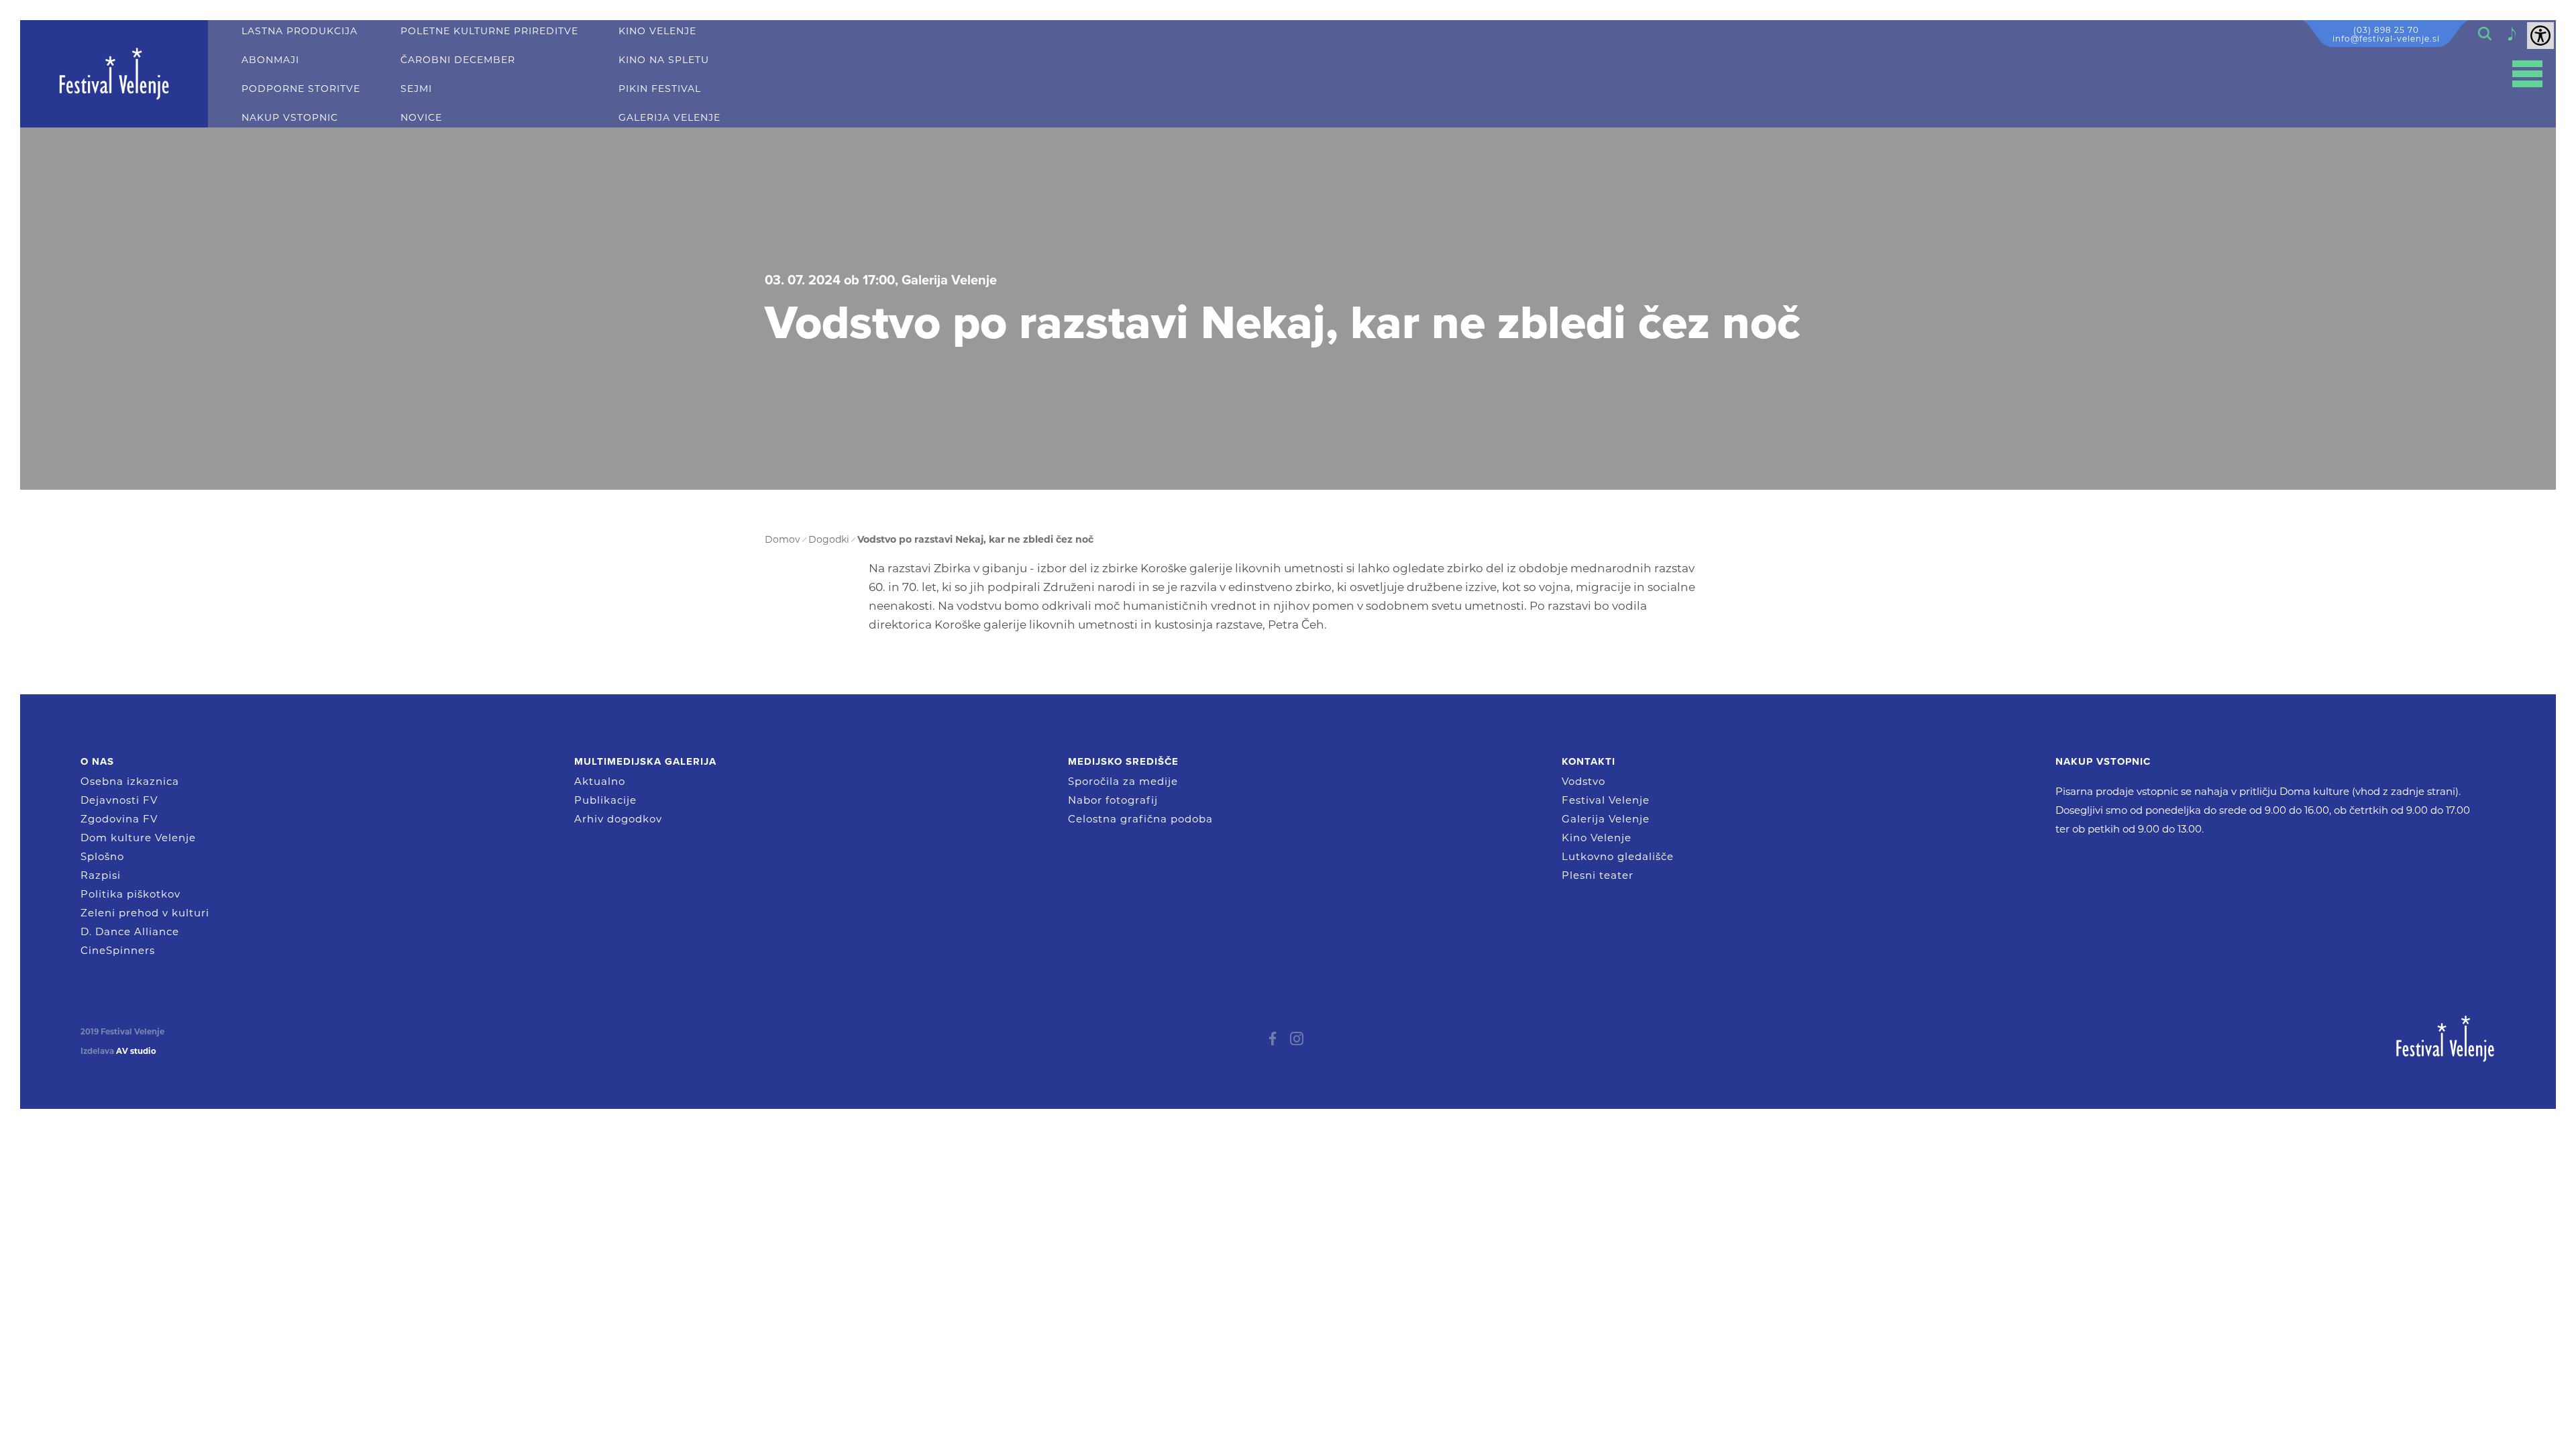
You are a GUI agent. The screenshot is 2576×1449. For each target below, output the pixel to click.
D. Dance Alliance (130, 931)
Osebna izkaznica (130, 781)
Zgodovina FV (119, 819)
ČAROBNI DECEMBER (458, 60)
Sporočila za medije (1123, 781)
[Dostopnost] (2540, 36)
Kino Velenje (1597, 838)
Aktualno (600, 781)
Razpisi (101, 875)
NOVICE (421, 118)
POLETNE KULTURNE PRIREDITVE (489, 31)
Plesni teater (1598, 875)
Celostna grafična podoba (1140, 819)
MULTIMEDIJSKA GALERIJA (645, 761)
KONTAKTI (1589, 761)
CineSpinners (118, 950)
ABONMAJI (270, 60)
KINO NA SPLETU (664, 60)
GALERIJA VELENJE (669, 118)
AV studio (136, 1051)
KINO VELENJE (657, 31)
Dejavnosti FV (119, 800)
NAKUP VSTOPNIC (290, 118)
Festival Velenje (1606, 800)
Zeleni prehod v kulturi (145, 913)
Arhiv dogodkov (618, 819)
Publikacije (605, 800)
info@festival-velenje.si (2386, 39)
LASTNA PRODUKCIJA (300, 31)
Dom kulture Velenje (138, 838)
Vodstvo (1584, 781)
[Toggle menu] (2527, 74)
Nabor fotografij (1113, 800)
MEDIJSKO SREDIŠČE (1123, 761)
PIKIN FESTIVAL (660, 89)
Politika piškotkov (130, 894)
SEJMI (416, 89)
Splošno (102, 856)
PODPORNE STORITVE (301, 89)
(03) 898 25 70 (2386, 30)
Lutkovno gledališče (1618, 856)
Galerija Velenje (1606, 819)
